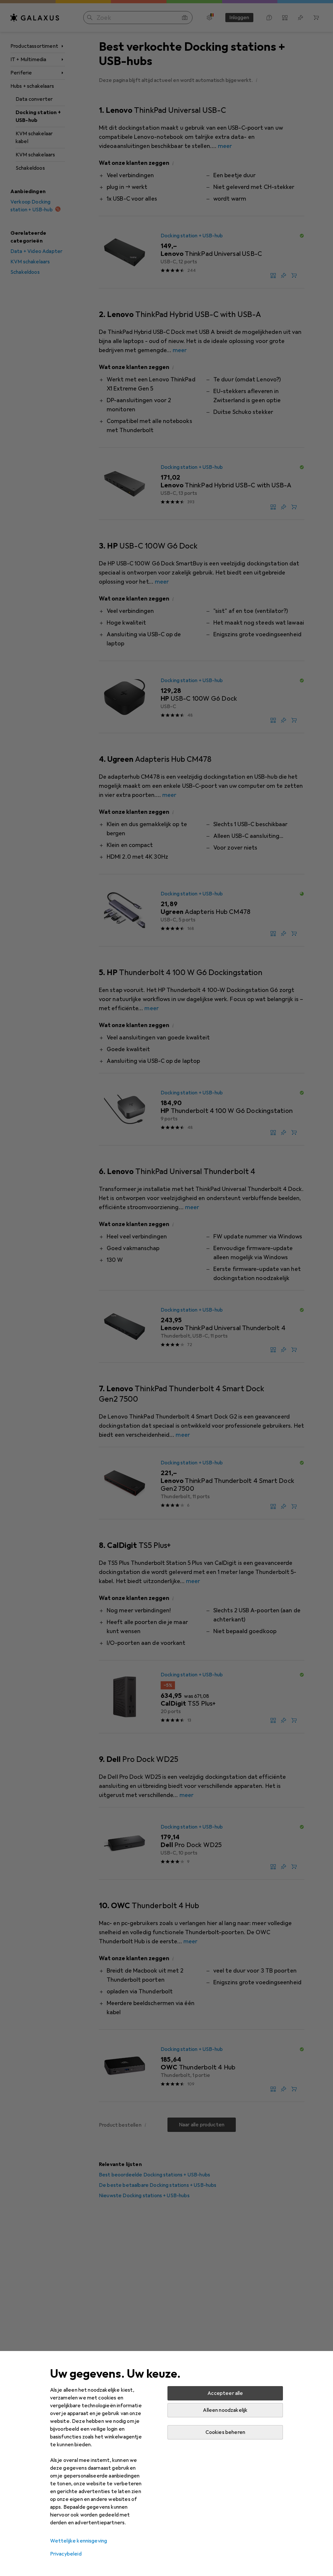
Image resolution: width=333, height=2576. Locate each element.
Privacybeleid (66, 2554)
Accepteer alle (225, 2393)
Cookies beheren (225, 2432)
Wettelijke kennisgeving (79, 2541)
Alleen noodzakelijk (225, 2410)
